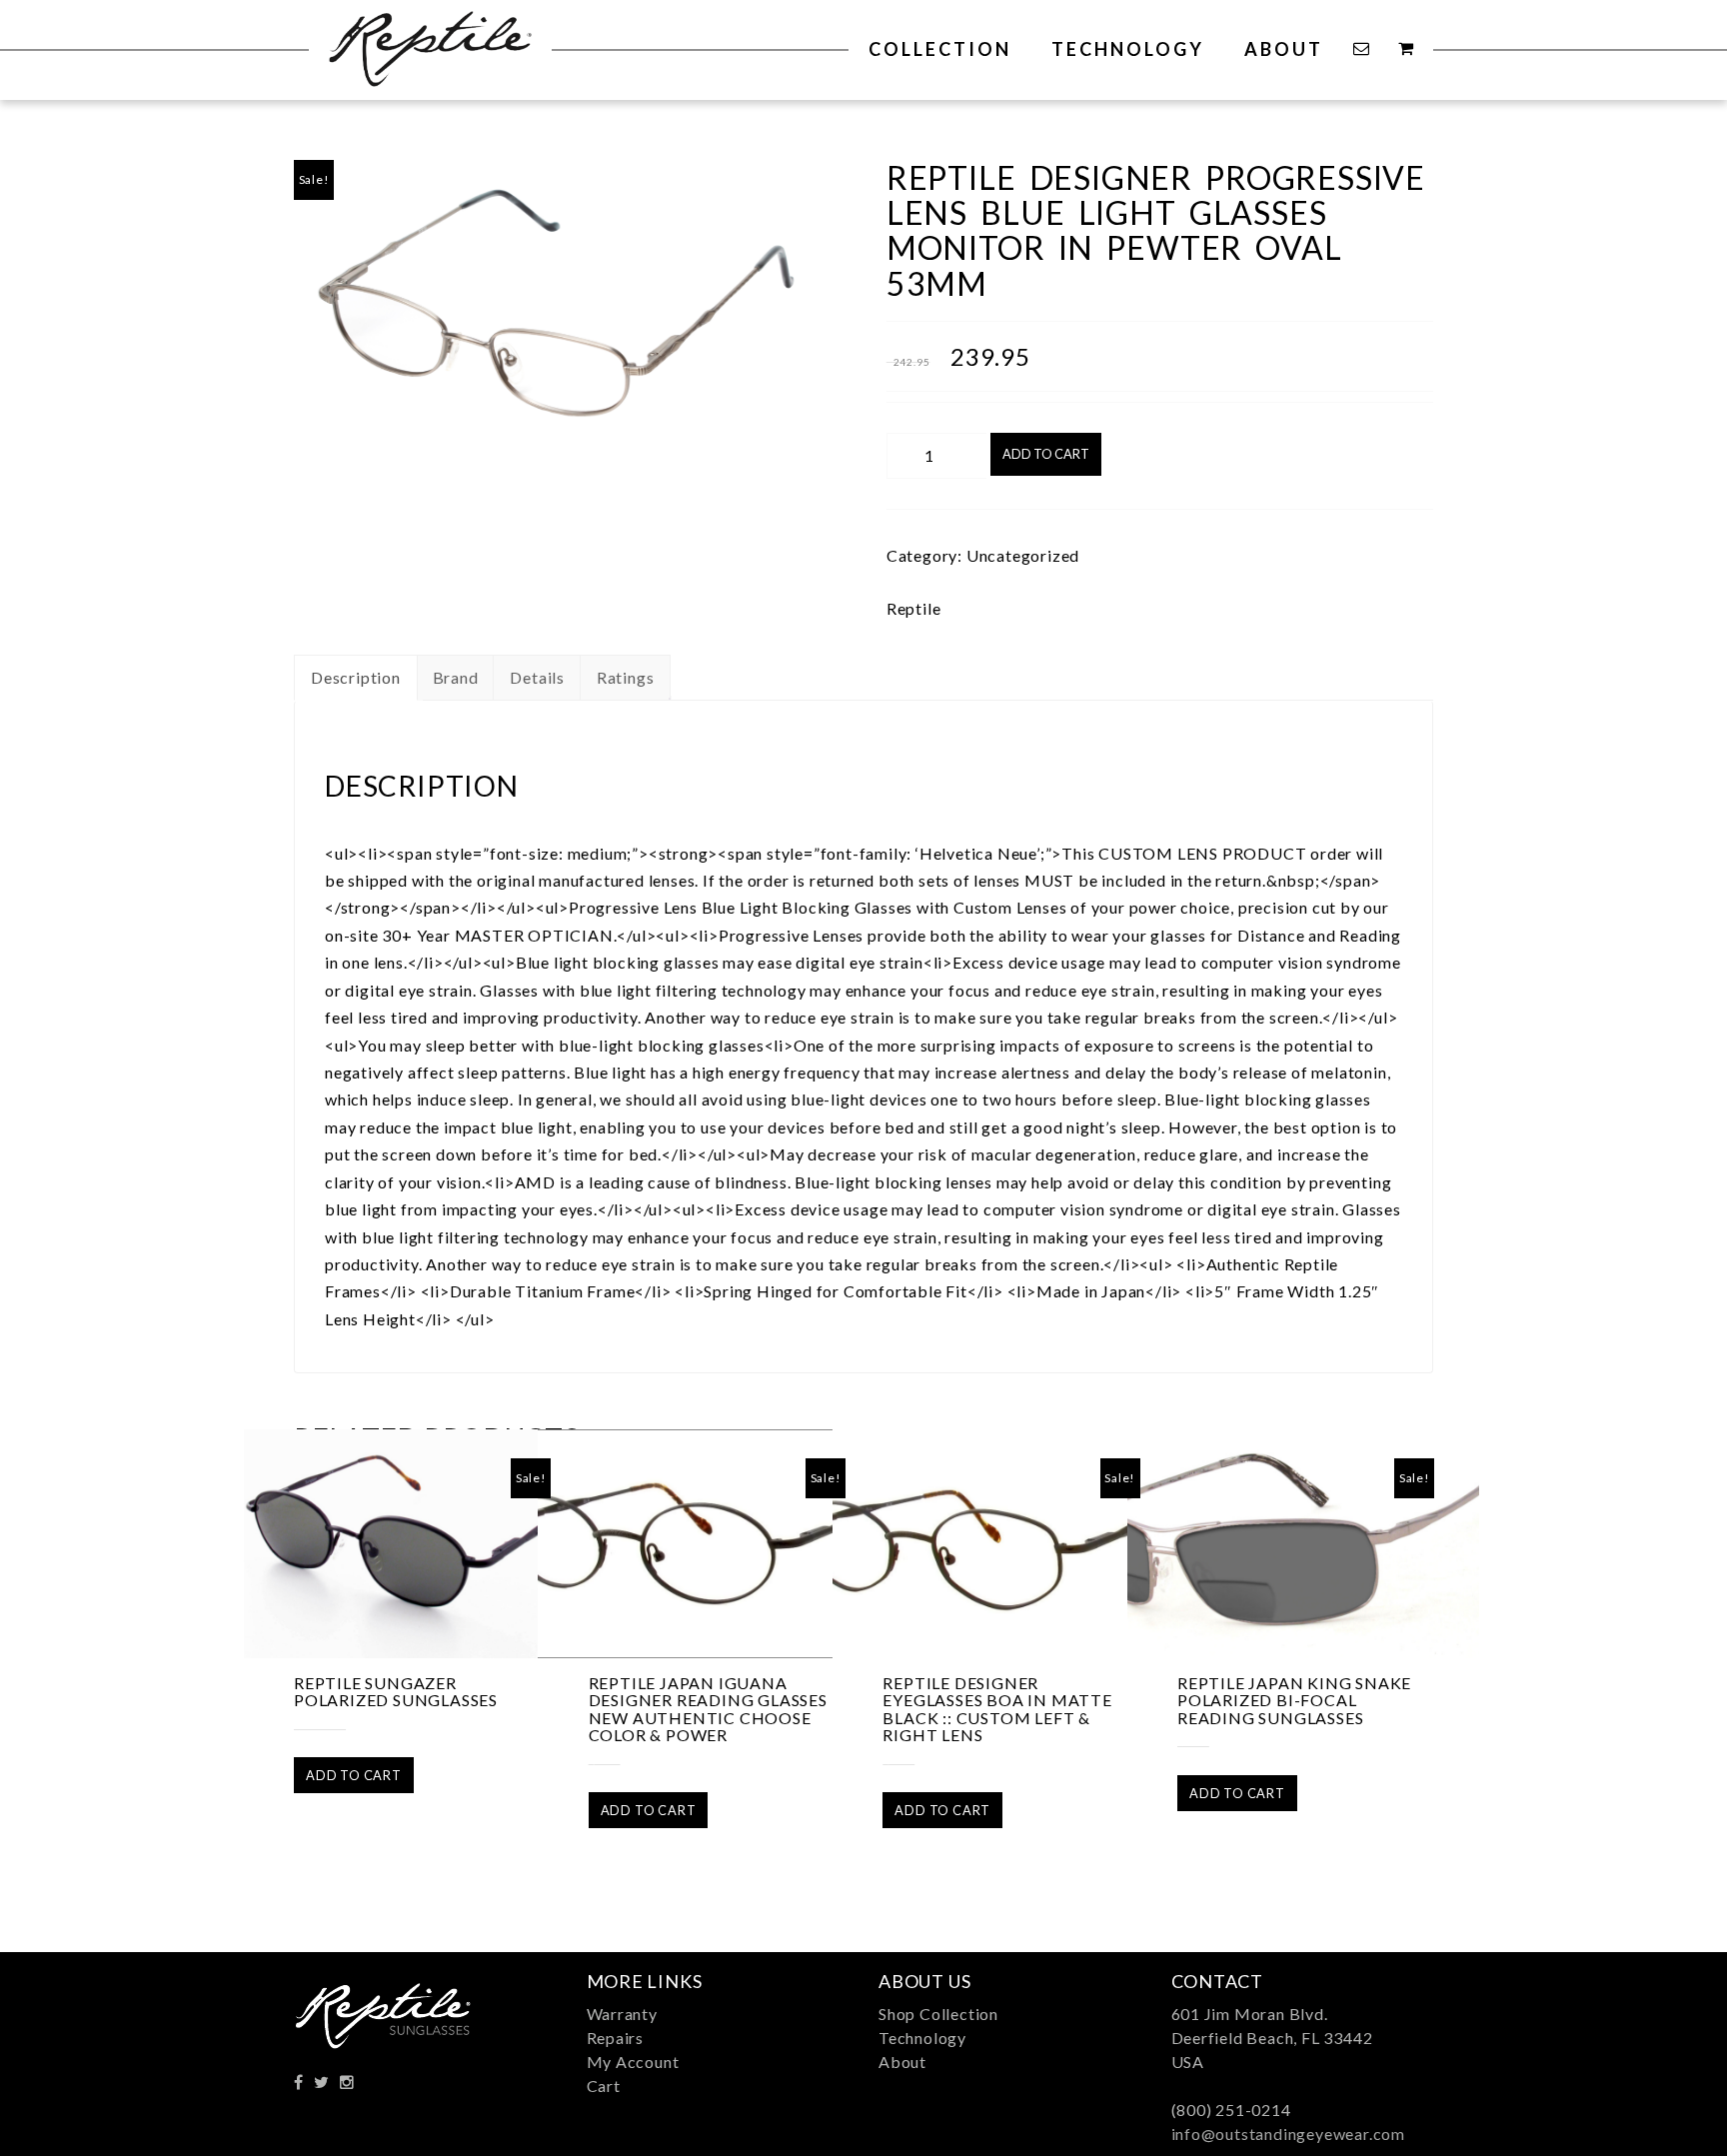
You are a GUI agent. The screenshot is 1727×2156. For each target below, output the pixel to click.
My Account (633, 2062)
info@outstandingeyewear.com (1289, 2134)
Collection (940, 49)
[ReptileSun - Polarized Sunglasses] (430, 43)
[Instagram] (347, 2082)
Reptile (914, 608)
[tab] (356, 678)
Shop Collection (938, 2014)
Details (537, 677)
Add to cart (1046, 454)
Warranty (622, 2014)
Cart (604, 2086)
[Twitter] (322, 2082)
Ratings (626, 677)
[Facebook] (299, 2082)
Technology (1128, 49)
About (1284, 49)
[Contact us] (1363, 49)
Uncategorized (1023, 555)
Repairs (616, 2038)
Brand (456, 677)
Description (356, 677)
